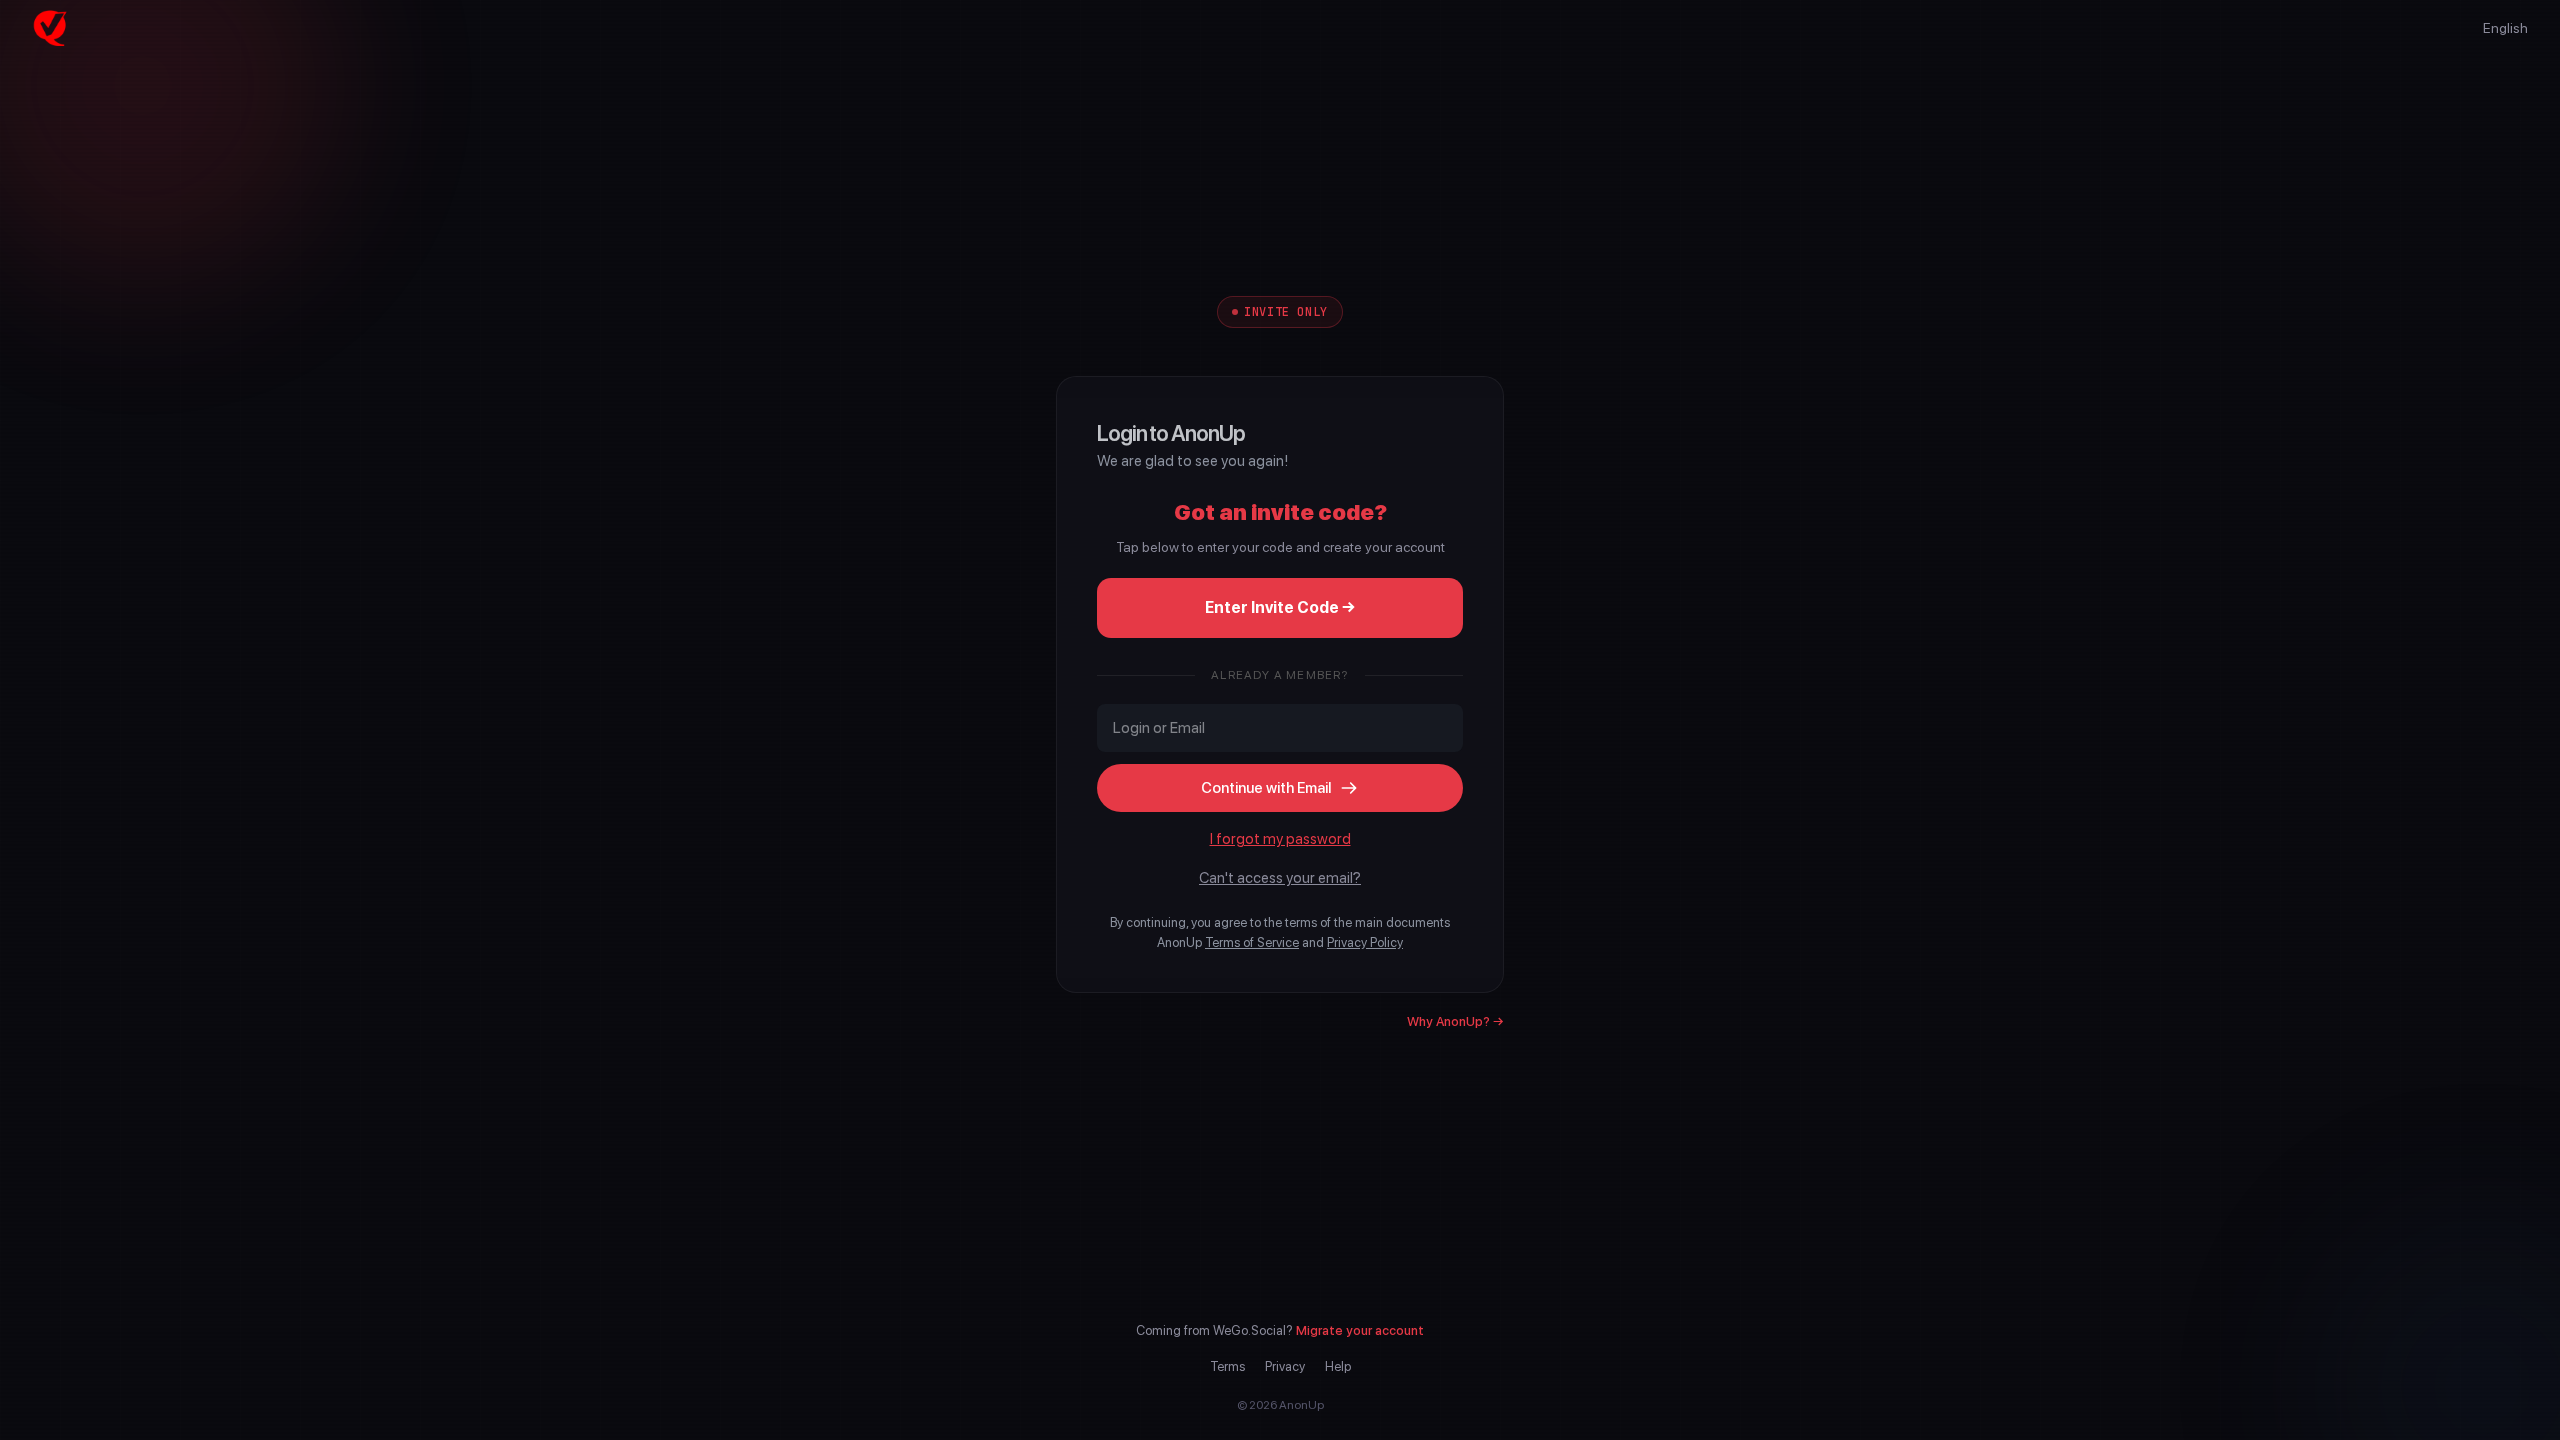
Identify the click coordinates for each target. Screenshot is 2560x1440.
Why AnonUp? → (1455, 1021)
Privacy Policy (1365, 942)
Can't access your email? (1280, 878)
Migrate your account (1360, 1330)
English (2505, 28)
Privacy (1285, 1366)
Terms (1227, 1366)
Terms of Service (1252, 942)
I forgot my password (1280, 839)
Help (1338, 1366)
